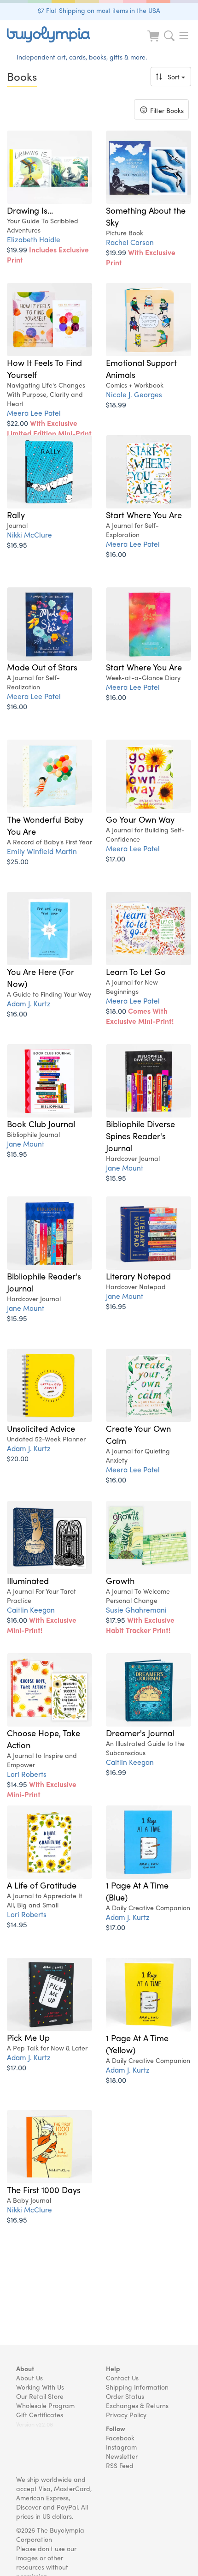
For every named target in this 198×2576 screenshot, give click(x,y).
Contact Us (122, 2378)
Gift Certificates (40, 2415)
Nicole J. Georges (134, 394)
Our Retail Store (40, 2396)
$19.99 (48, 254)
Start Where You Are (144, 514)
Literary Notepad (138, 1276)
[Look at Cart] (154, 42)
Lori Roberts (27, 1774)
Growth (120, 1580)
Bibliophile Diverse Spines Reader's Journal (140, 1136)
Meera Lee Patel (34, 413)
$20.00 (18, 1458)
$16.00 (116, 554)
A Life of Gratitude (42, 1885)
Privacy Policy (126, 2415)
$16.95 (17, 545)
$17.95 (140, 1625)
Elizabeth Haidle (34, 239)
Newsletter (122, 2456)
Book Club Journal (41, 1124)
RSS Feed (120, 2465)
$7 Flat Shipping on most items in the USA (99, 10)
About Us (29, 2378)
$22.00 (49, 428)
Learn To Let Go (136, 971)
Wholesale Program (45, 2405)
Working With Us (40, 2387)
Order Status (125, 2396)
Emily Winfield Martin (42, 851)
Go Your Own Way (140, 819)
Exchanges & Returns (137, 2405)
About (25, 2368)
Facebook (120, 2438)
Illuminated (28, 1580)
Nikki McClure (29, 535)
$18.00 (140, 1016)
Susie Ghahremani (136, 1610)
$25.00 (18, 861)
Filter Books (161, 111)
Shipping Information (137, 2387)
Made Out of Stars (42, 667)
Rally (16, 514)
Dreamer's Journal (140, 1733)
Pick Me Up (28, 2037)
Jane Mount (26, 1144)
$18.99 (116, 404)
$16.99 (116, 1772)
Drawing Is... (30, 210)
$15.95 (17, 1154)
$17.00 (116, 858)
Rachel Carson (130, 242)
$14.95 (42, 1789)
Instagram (121, 2447)
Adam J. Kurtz (29, 1003)
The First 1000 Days (44, 2189)
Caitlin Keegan (31, 1610)
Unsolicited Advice (41, 1428)
